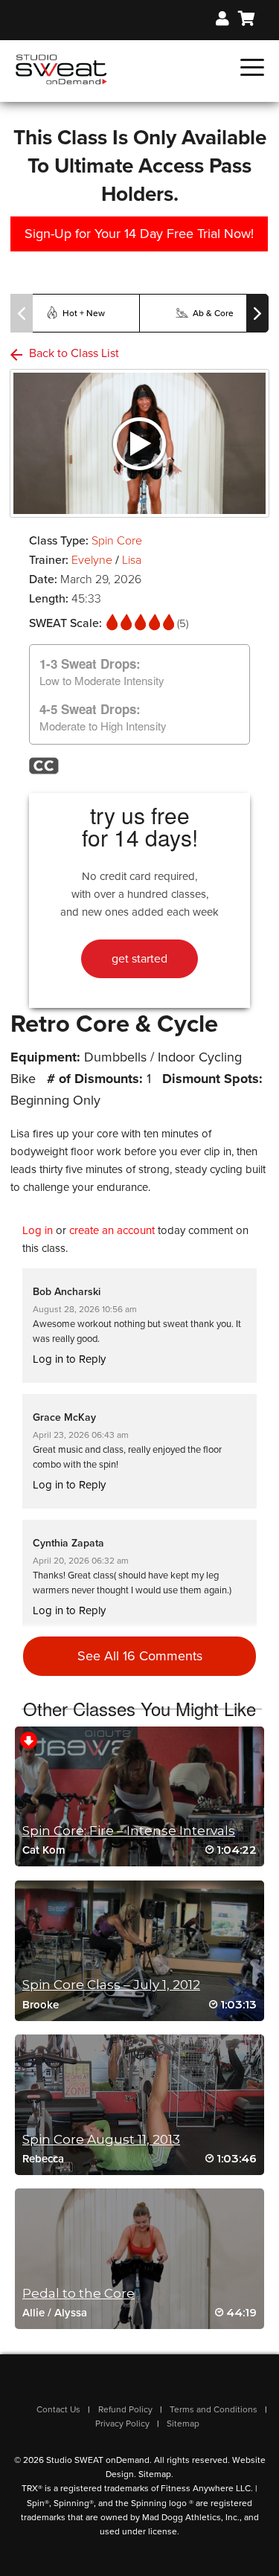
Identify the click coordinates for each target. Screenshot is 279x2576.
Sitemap (183, 2424)
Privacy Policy (122, 2424)
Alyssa (71, 2313)
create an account (112, 1230)
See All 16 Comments (140, 1656)
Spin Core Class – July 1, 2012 (111, 1985)
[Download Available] (29, 1740)
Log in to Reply (69, 1359)
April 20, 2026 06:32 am (81, 1561)
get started (139, 959)
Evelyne (92, 560)
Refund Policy (125, 2409)
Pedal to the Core (78, 2293)
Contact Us (58, 2409)
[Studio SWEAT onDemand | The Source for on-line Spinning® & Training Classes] (61, 68)
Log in (38, 1230)
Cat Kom (44, 1850)
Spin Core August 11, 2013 (101, 2139)
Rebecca (43, 2159)
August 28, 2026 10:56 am (85, 1309)
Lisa (132, 560)
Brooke (41, 2005)
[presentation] (22, 313)
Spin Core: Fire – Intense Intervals (129, 1831)
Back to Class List (73, 353)
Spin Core (117, 541)
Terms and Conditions (214, 2409)
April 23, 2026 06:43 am (81, 1435)
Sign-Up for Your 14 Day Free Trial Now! (139, 234)
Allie (33, 2313)
